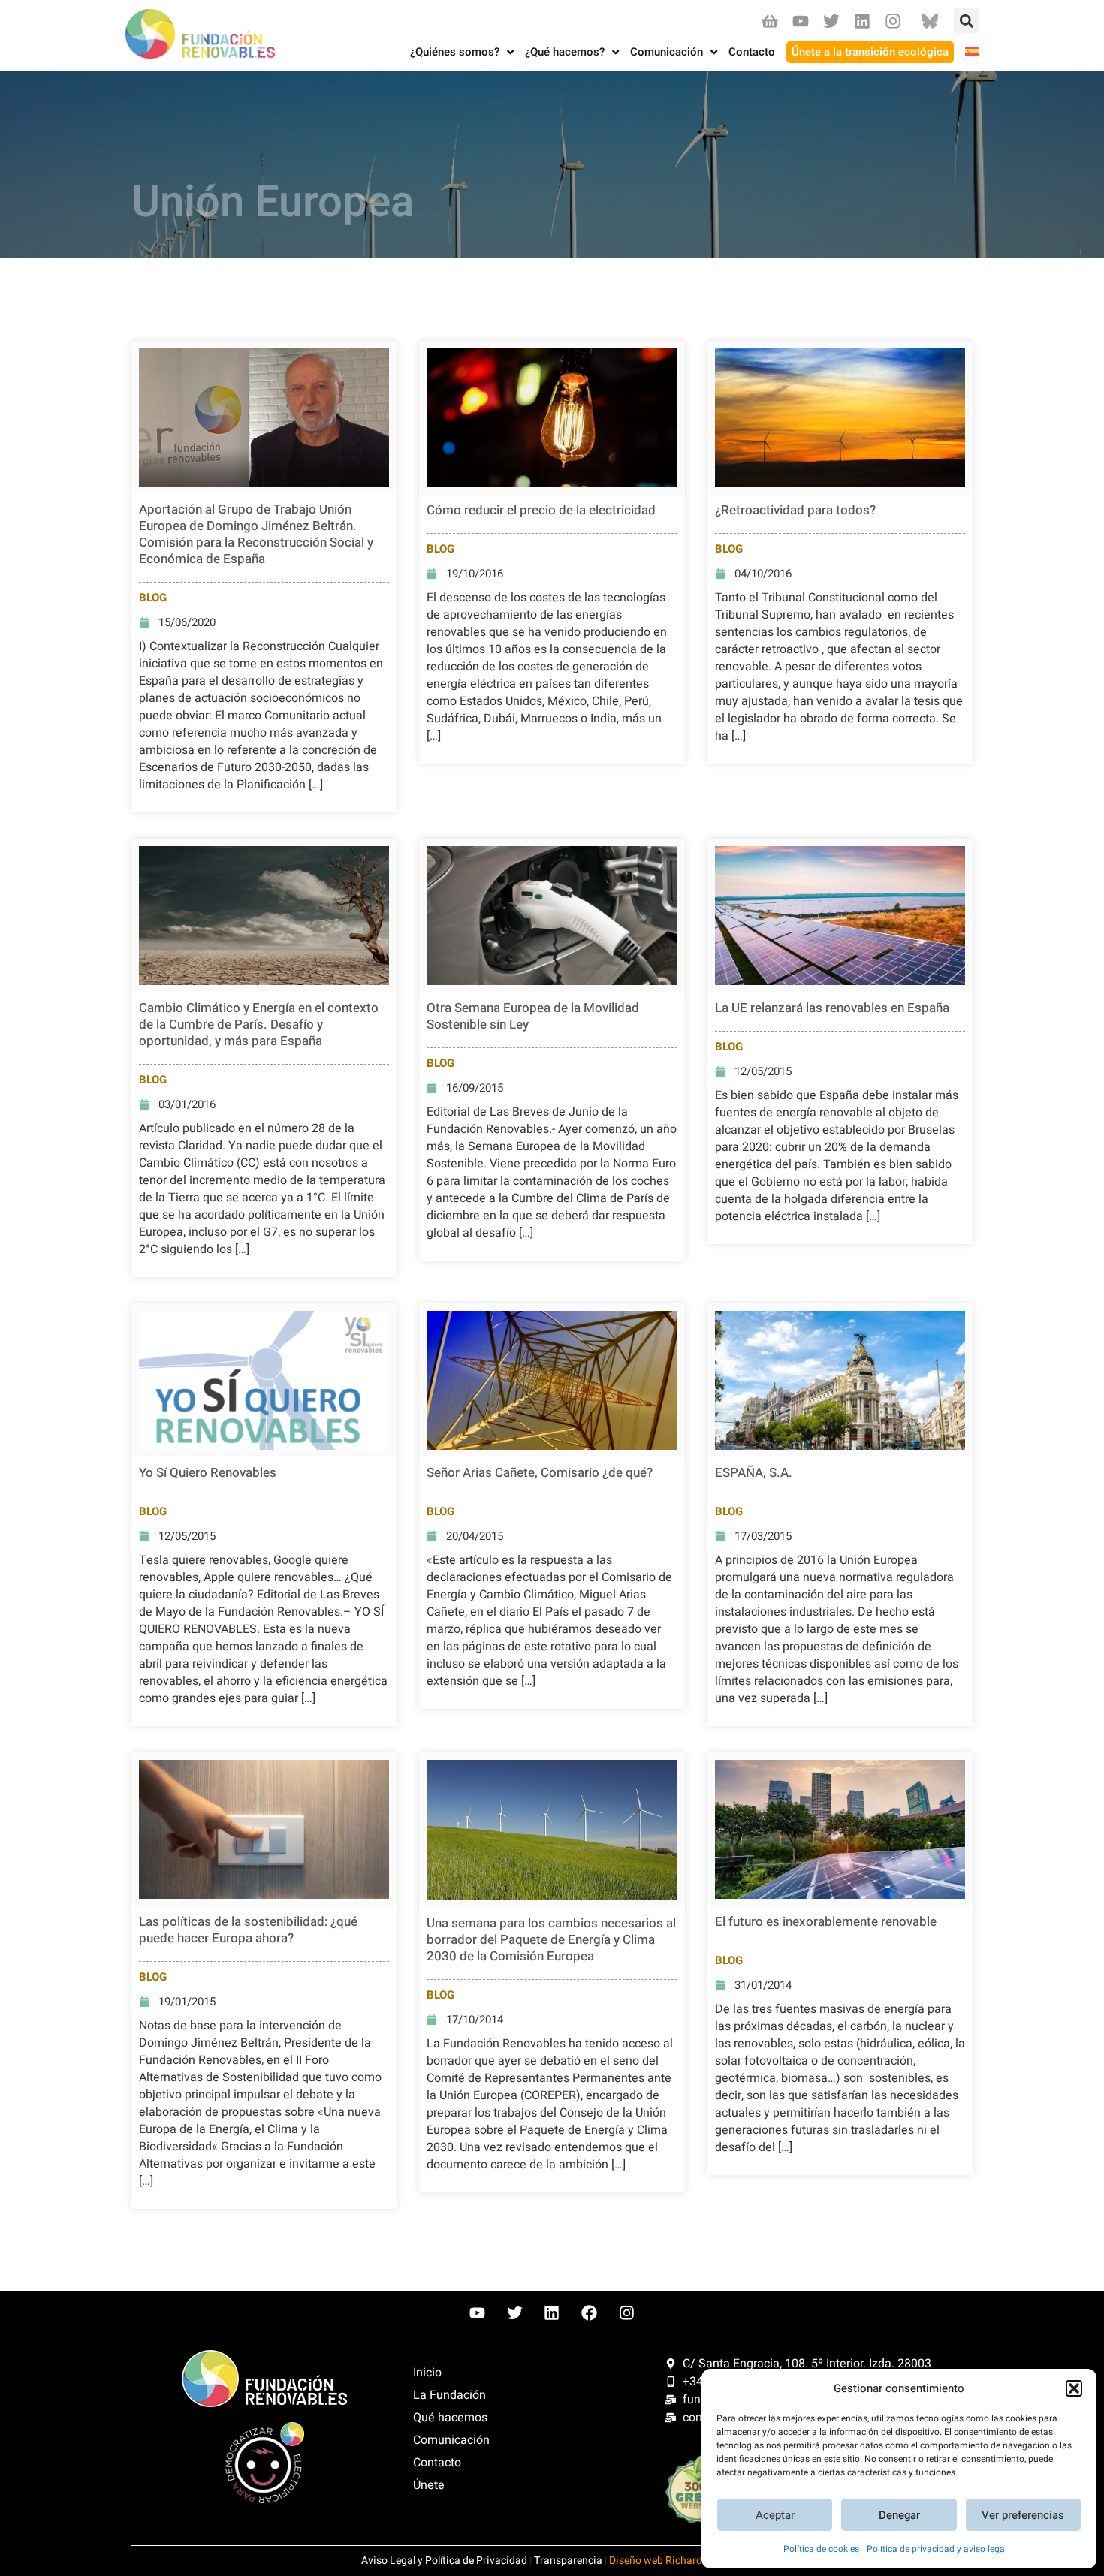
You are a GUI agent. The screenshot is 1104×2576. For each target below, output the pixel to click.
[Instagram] (893, 21)
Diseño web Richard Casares (676, 2561)
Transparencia (568, 2561)
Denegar (899, 2515)
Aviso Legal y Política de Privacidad (444, 2561)
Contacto (437, 2463)
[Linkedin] (863, 21)
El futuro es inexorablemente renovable (826, 1922)
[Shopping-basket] (769, 21)
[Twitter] (831, 21)
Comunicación (451, 2440)
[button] (1074, 2388)
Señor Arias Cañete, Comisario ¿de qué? (540, 1473)
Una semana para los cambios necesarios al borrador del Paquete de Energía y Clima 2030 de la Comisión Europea (551, 1940)
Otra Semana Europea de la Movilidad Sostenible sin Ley (533, 1016)
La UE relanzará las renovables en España (832, 1008)
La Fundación (449, 2395)
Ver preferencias (1023, 2515)
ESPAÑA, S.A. (754, 1473)
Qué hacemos (450, 2418)
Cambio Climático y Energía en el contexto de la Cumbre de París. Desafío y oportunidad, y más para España (259, 1024)
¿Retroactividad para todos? (795, 510)
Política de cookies (821, 2549)
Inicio (427, 2373)
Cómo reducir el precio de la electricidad (541, 510)
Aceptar (775, 2515)
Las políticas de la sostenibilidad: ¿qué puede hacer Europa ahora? (248, 1930)
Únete (429, 2485)
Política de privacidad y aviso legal (937, 2549)
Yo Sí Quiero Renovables (208, 1473)
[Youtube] (800, 21)
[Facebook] (590, 2313)
